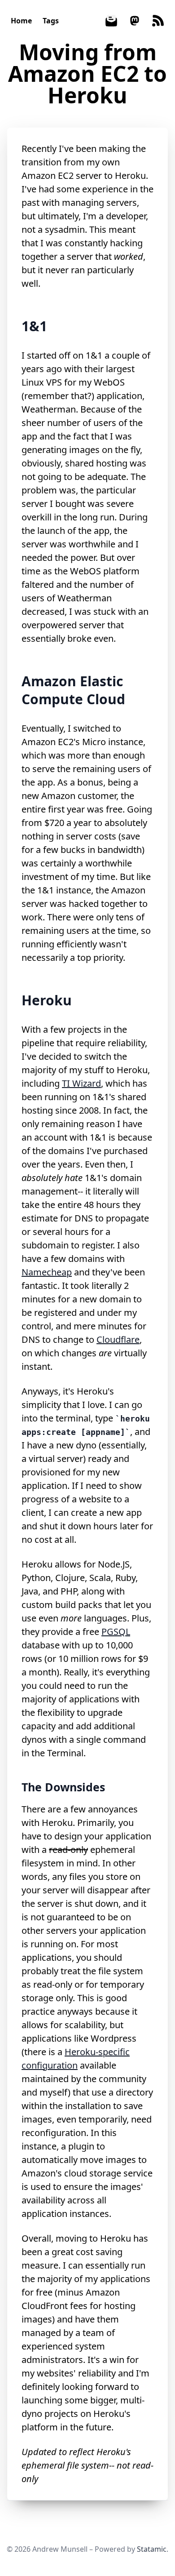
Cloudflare (118, 1339)
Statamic (152, 2549)
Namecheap (47, 1272)
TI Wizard (81, 1083)
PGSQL (116, 1632)
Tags (51, 21)
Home (21, 21)
